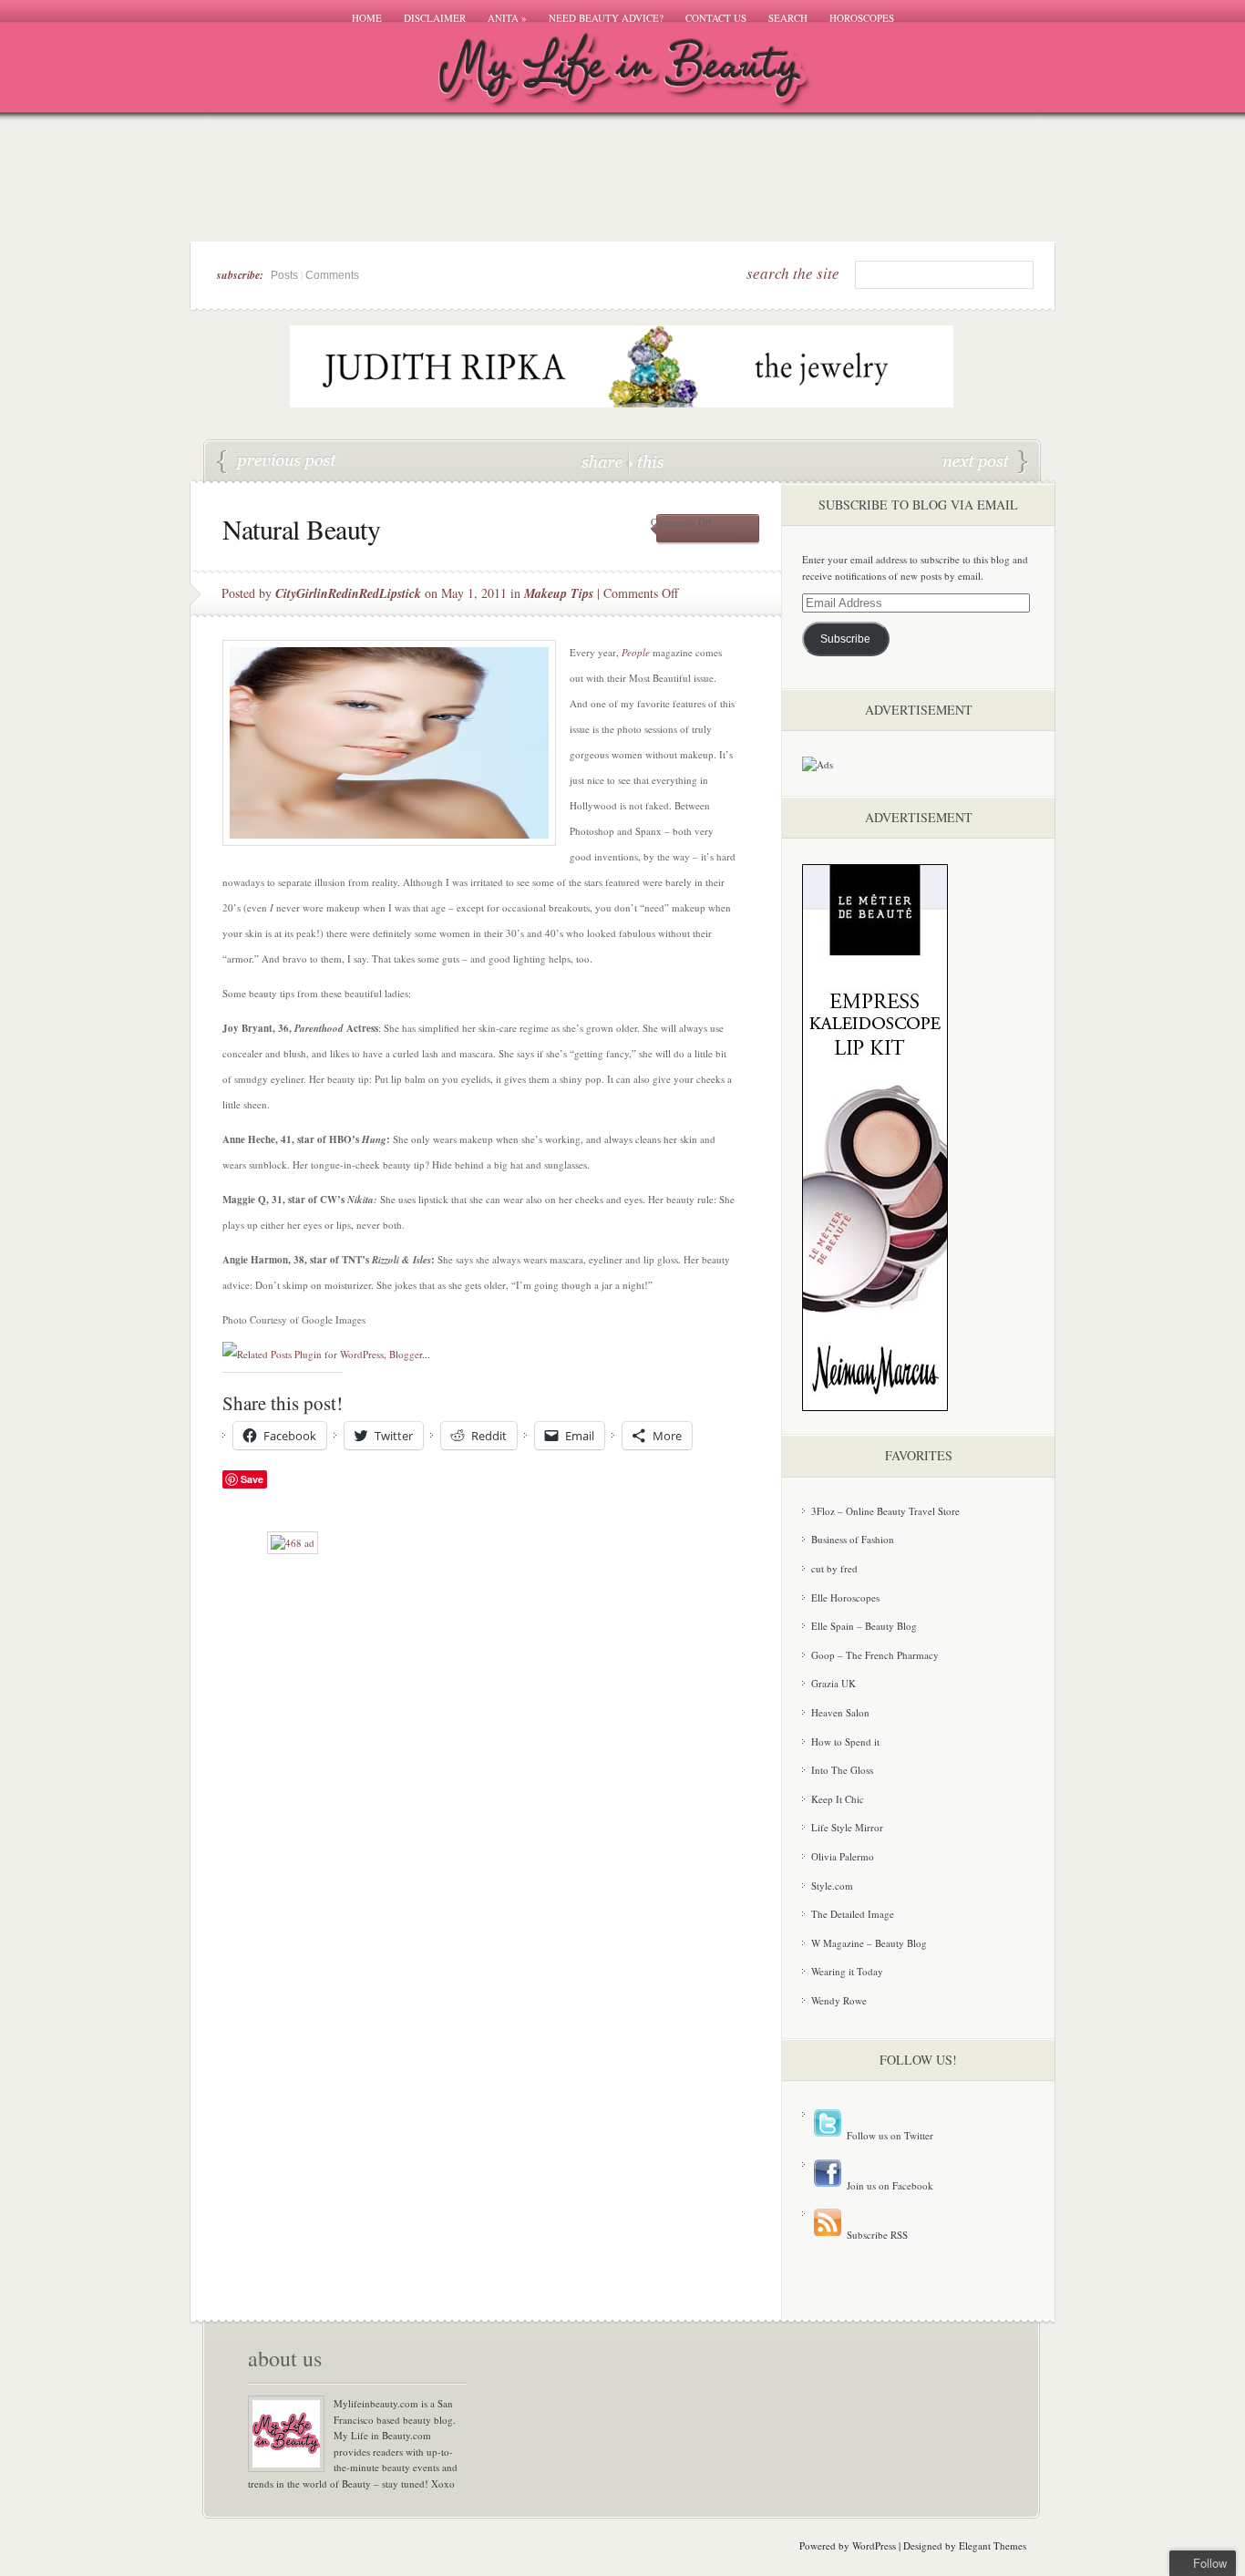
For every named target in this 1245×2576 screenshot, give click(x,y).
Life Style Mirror (847, 1827)
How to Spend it (845, 1741)
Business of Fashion (853, 1539)
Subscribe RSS (876, 2235)
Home (367, 18)
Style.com (832, 1886)
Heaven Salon (840, 1712)
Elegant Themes (993, 2545)
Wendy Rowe (839, 2000)
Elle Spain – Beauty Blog (864, 1626)
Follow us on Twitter (889, 2135)
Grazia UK (833, 1683)
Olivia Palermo (843, 1856)
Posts (284, 275)
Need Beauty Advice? (606, 18)
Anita (507, 18)
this (646, 461)
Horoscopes (862, 18)
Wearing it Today (847, 1971)
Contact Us (716, 18)
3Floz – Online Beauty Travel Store (885, 1511)
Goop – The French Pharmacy (875, 1655)
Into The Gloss (842, 1770)
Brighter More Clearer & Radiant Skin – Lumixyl (277, 462)
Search (788, 18)
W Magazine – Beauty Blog (869, 1943)
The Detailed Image (853, 1914)
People (636, 652)
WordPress (874, 2545)
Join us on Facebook (889, 2185)
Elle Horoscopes (845, 1597)
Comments (332, 275)
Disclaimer (435, 18)
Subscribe (845, 639)
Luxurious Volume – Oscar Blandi (985, 462)
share (604, 461)
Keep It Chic (838, 1799)
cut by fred (834, 1568)
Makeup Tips (559, 593)
